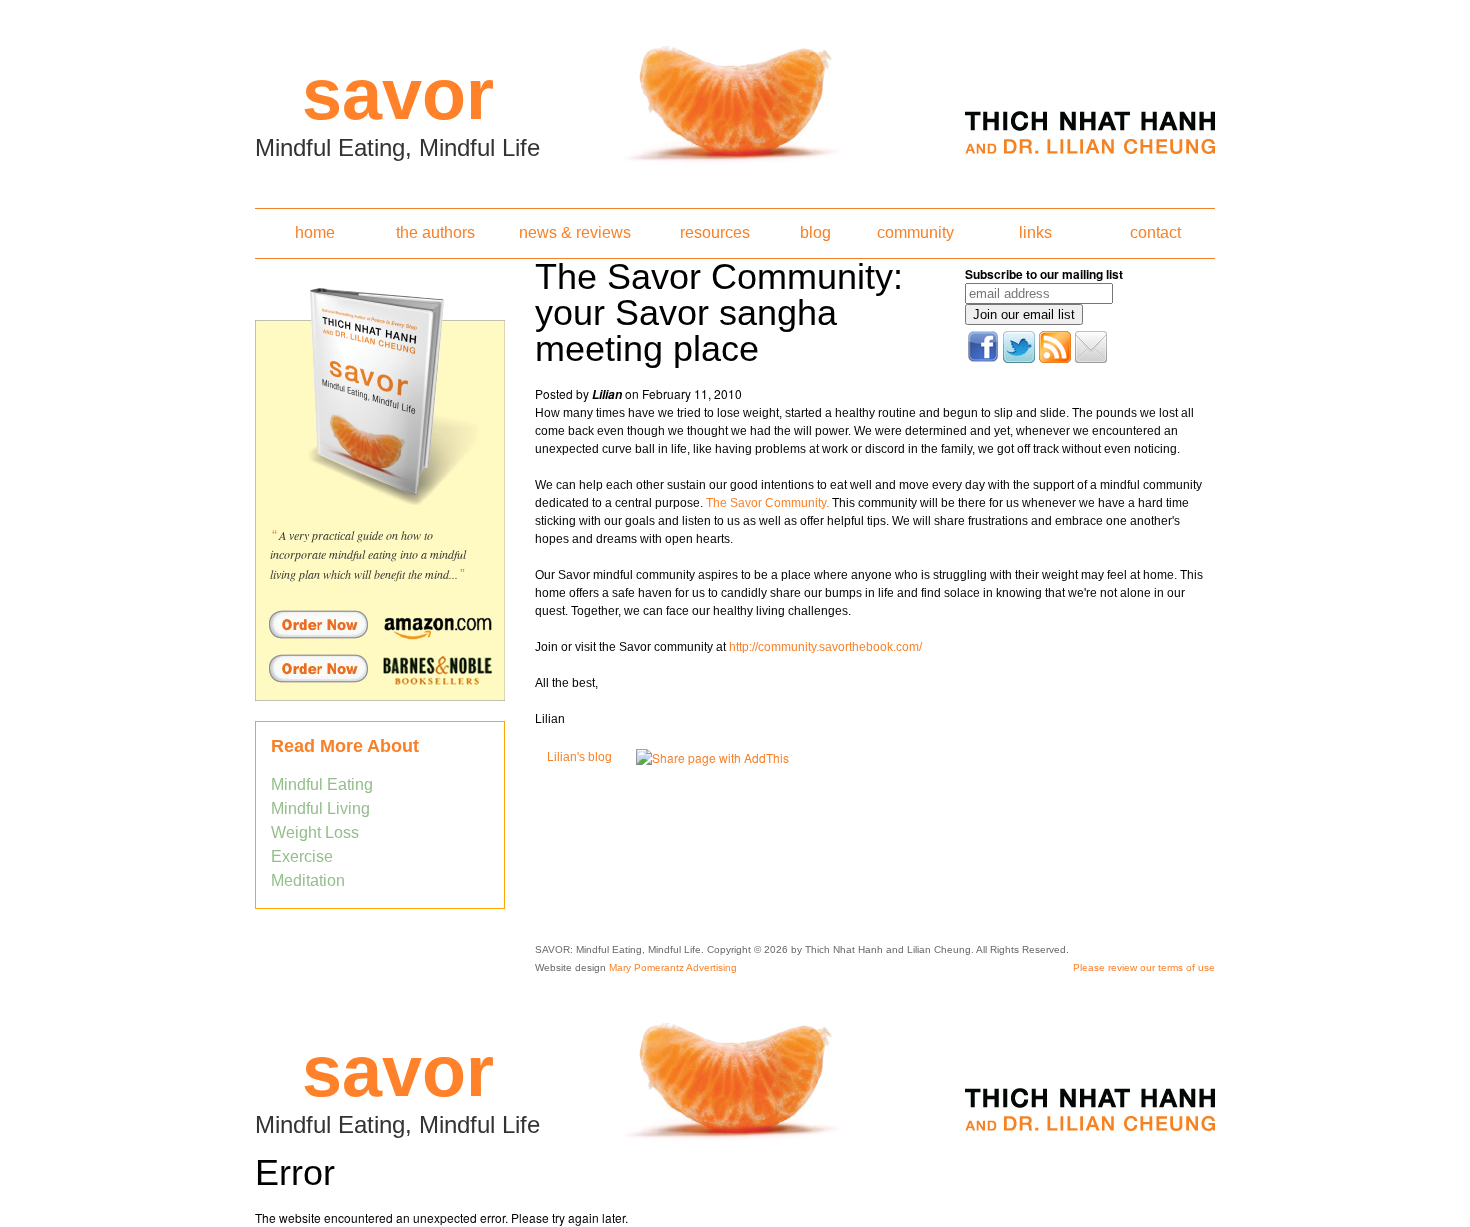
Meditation (308, 880)
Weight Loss (315, 832)
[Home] (735, 98)
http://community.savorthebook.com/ (825, 647)
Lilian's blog (579, 757)
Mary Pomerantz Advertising (673, 967)
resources (715, 232)
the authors (435, 232)
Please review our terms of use (1144, 967)
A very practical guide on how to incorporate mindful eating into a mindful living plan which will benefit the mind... (368, 554)
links (1035, 232)
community (915, 232)
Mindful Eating (322, 784)
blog (815, 232)
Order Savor (380, 624)
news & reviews (575, 232)
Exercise (302, 856)
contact (1155, 232)
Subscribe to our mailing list (1044, 274)
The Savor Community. (767, 503)
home (315, 232)
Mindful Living (320, 808)
